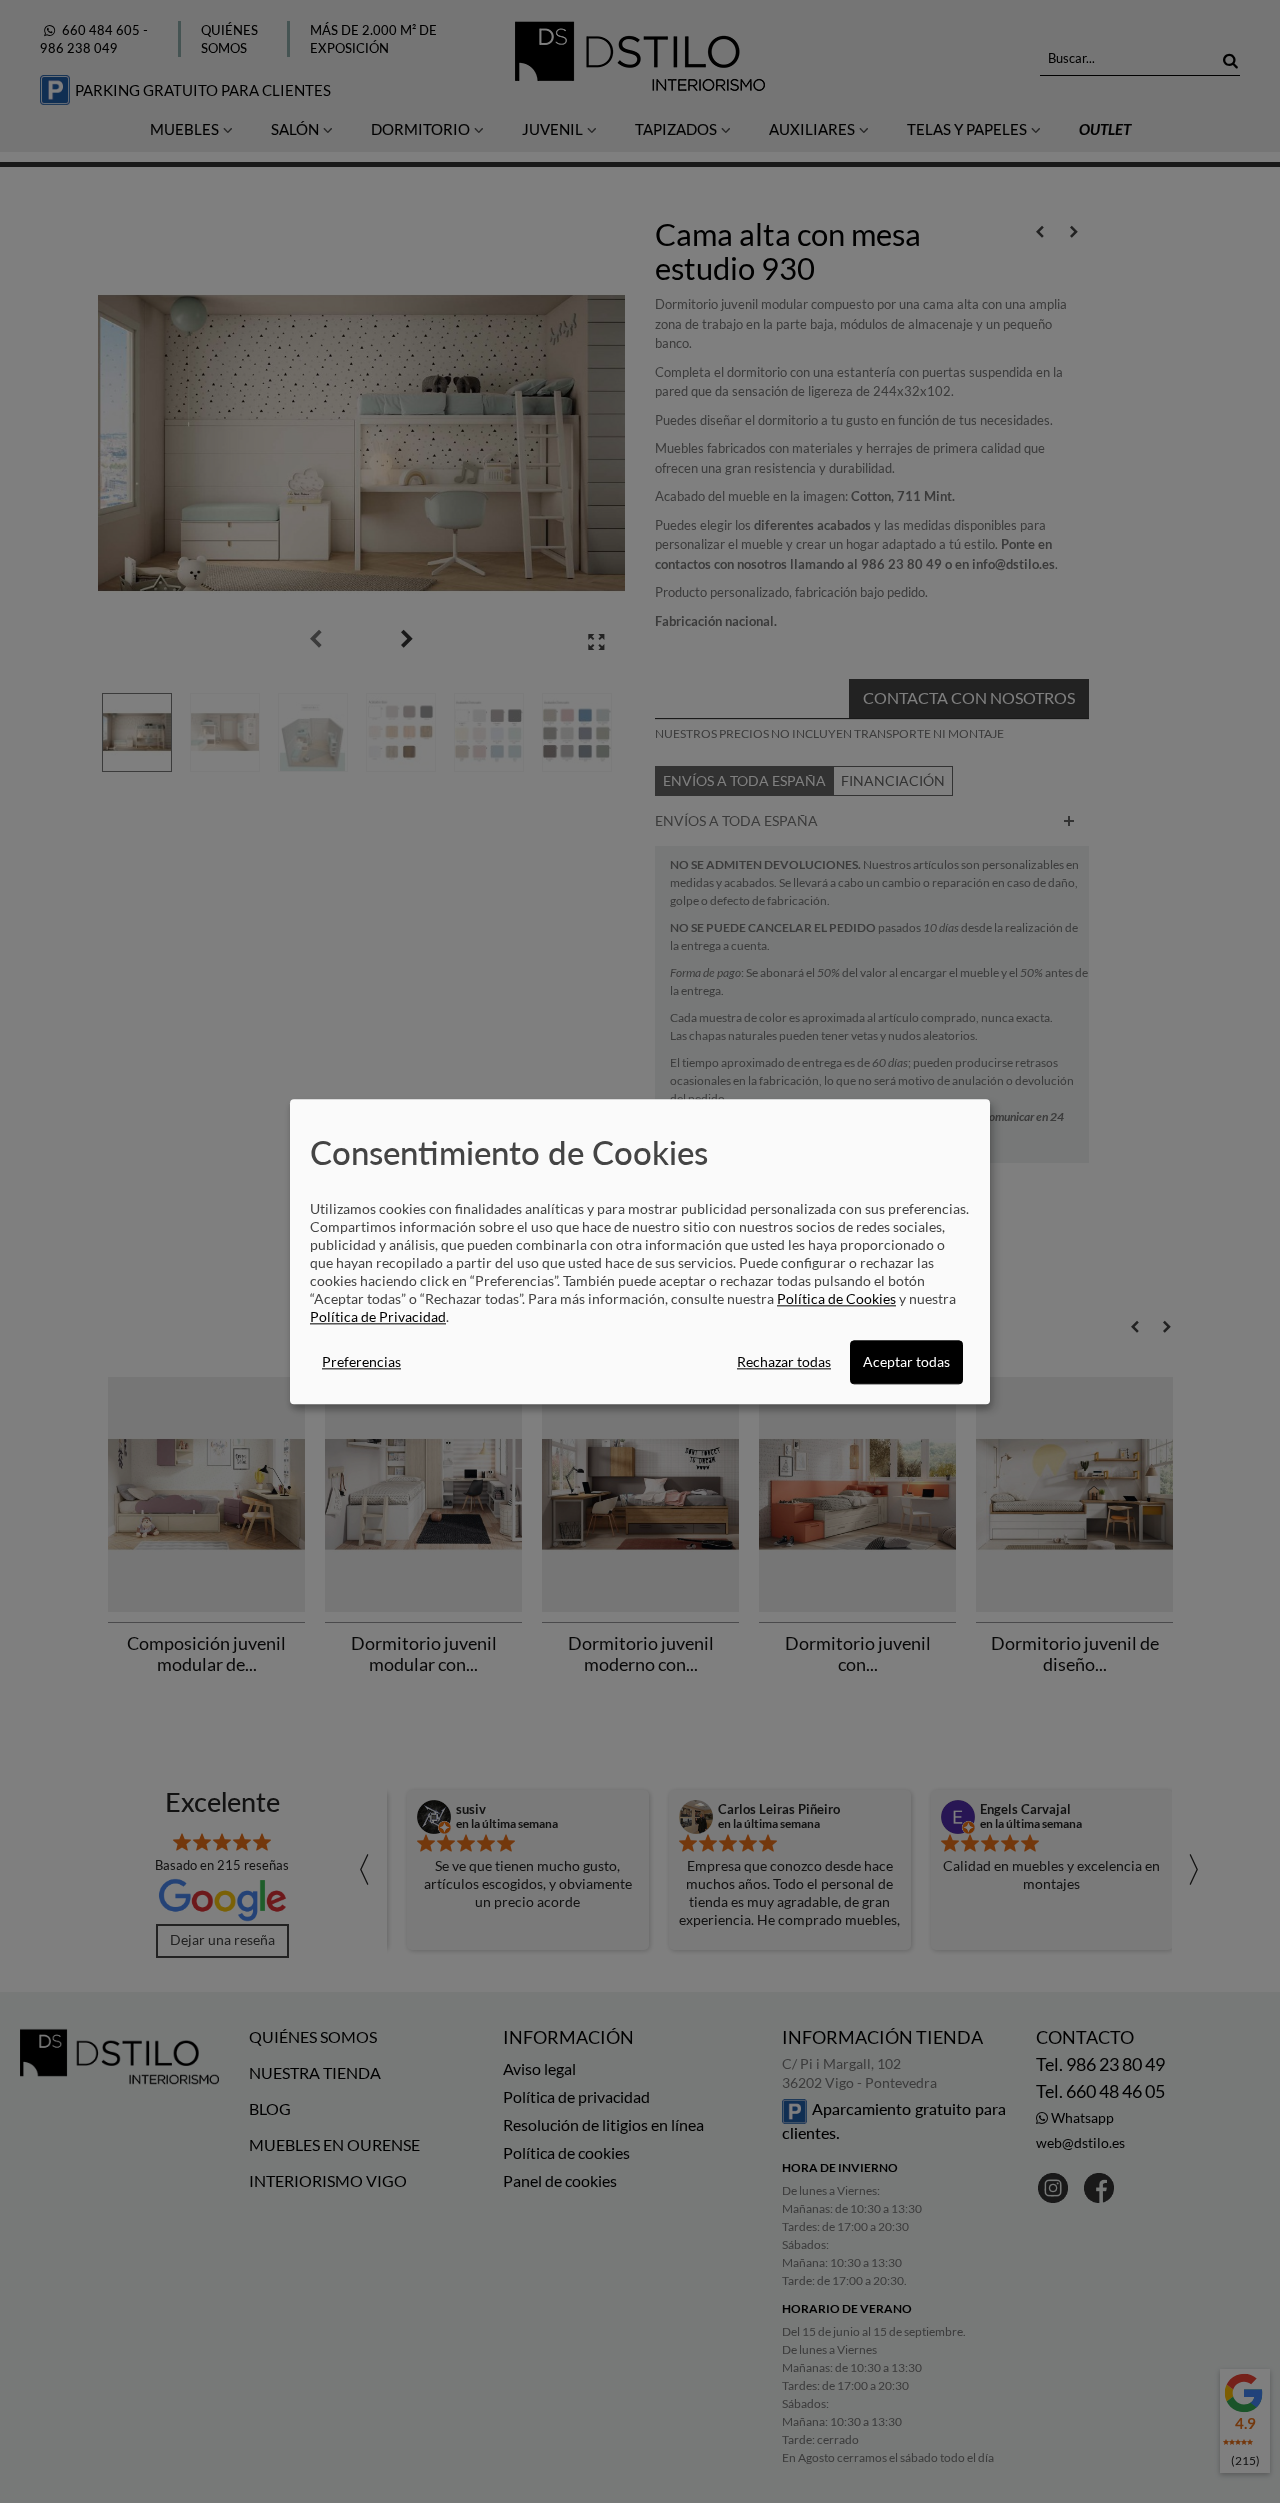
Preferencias (361, 1361)
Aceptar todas (906, 1361)
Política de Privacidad (378, 1316)
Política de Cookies (836, 1298)
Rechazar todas (784, 1361)
